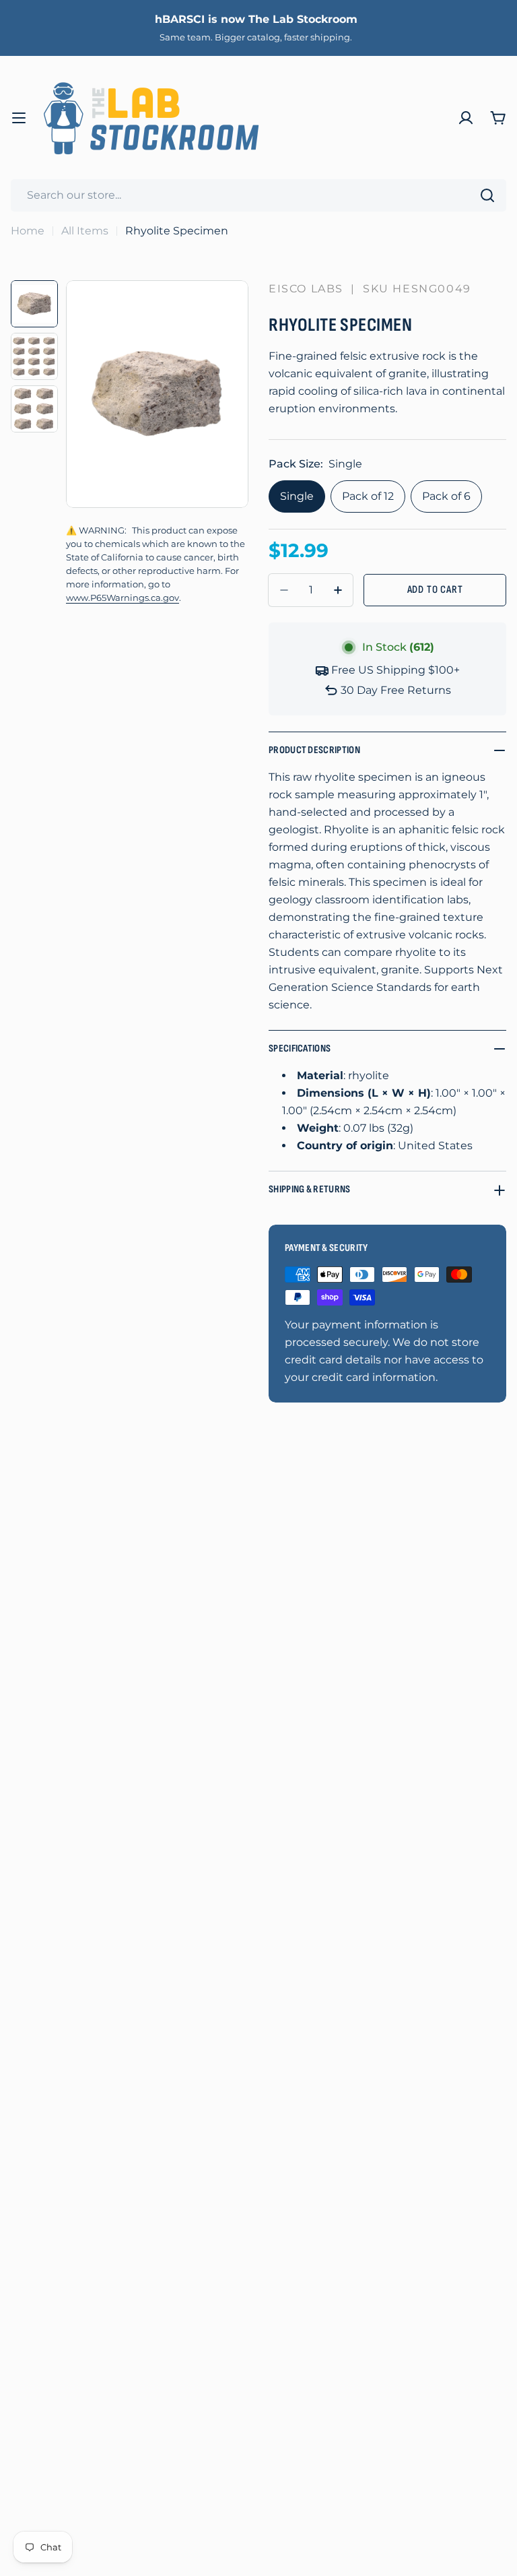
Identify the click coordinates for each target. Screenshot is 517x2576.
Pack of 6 (446, 496)
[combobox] (258, 195)
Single (297, 496)
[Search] (487, 195)
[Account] (466, 118)
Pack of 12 (368, 496)
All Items (85, 231)
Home (28, 231)
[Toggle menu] (19, 118)
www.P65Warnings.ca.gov (123, 598)
